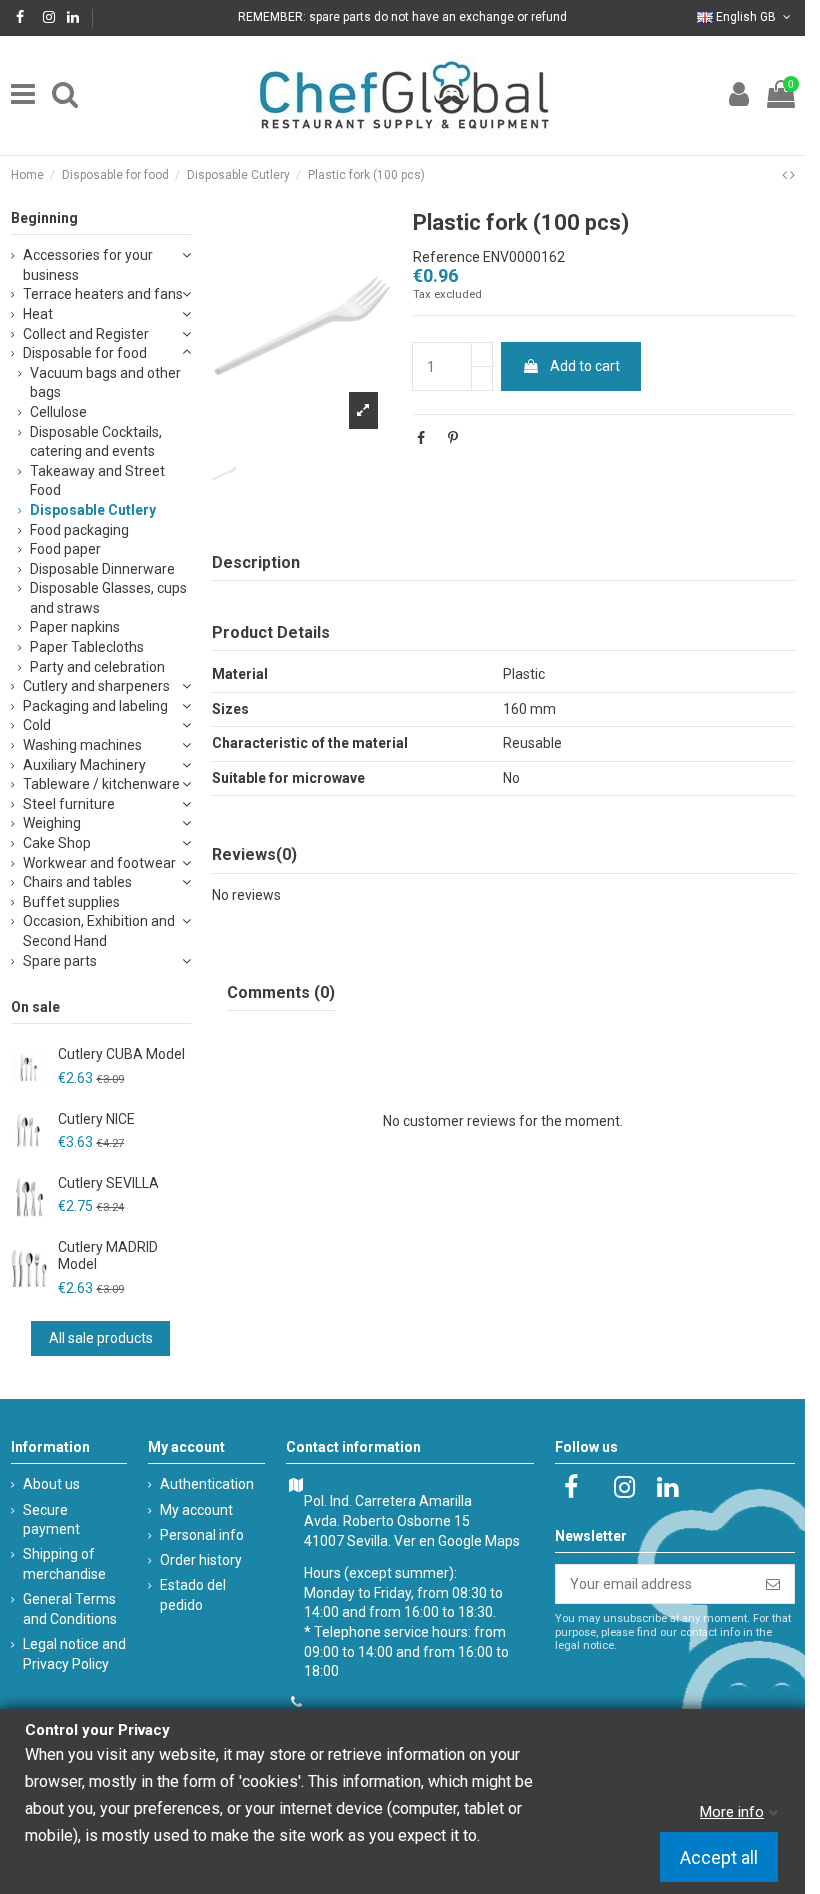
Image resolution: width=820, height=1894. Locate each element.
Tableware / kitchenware (101, 784)
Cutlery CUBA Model (121, 1054)
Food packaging (79, 530)
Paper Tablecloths (87, 647)
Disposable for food (85, 353)
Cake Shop (57, 843)
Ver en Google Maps (457, 1541)
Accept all (719, 1857)
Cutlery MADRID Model (108, 1255)
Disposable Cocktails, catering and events (96, 442)
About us (51, 1484)
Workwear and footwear (99, 863)
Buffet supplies (71, 902)
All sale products (101, 1338)
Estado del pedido (193, 1595)
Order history (201, 1560)
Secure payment (51, 1520)
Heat (38, 314)
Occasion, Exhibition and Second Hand (99, 931)
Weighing (52, 823)
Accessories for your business (88, 265)
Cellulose (58, 412)
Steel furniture (69, 804)
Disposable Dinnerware (102, 569)
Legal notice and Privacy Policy (74, 1654)
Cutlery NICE (96, 1119)
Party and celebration (97, 667)
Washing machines (82, 745)
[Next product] (792, 175)
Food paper (65, 549)
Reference (446, 257)
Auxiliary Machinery (84, 765)
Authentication (207, 1484)
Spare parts (60, 961)
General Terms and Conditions (70, 1609)
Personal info (202, 1535)
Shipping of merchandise (64, 1564)
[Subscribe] (773, 1584)
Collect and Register (86, 334)
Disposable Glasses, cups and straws (108, 598)
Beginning (44, 218)
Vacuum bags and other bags (105, 383)
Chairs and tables (77, 882)
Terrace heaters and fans (103, 294)
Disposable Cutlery (93, 510)
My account (196, 1510)
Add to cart (585, 366)
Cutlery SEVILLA (108, 1183)
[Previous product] (786, 175)
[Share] (421, 438)
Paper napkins (75, 627)
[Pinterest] (453, 438)
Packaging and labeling (95, 706)
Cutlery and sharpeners (96, 686)
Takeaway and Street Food (97, 481)
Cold (37, 725)
